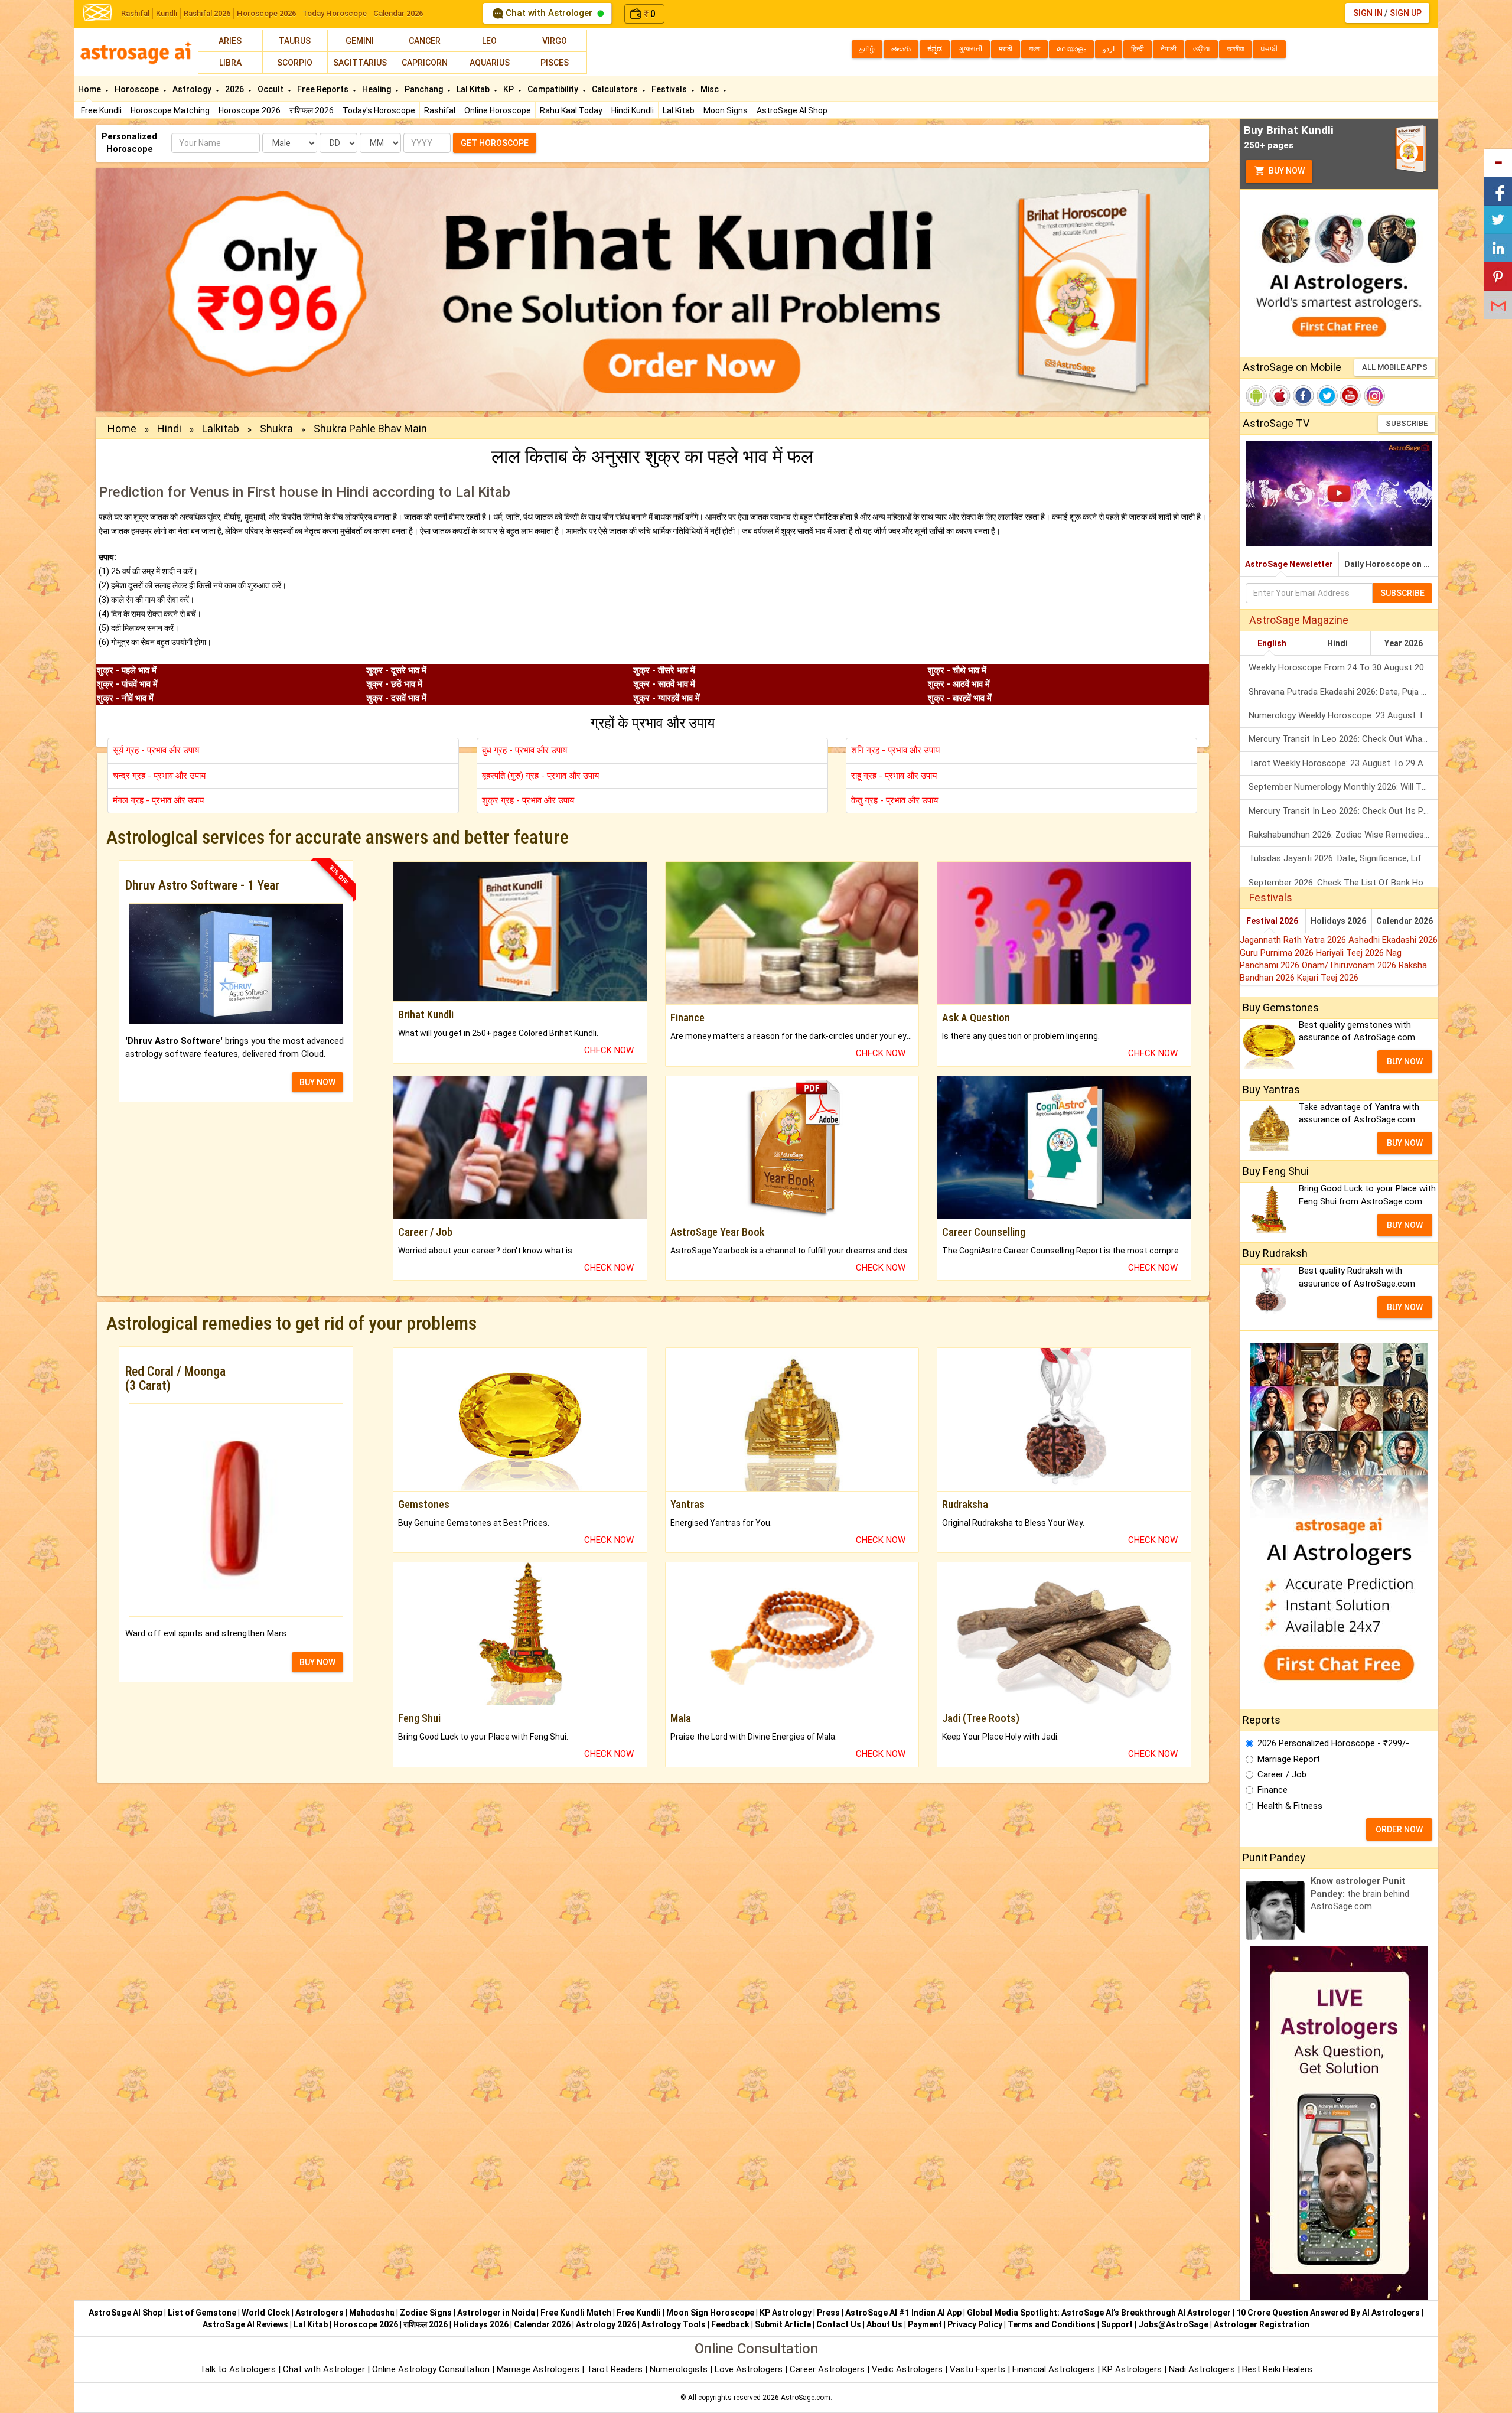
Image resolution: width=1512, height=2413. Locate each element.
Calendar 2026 (398, 13)
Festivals (670, 89)
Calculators (616, 89)
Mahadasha (372, 2313)
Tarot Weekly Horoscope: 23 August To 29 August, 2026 (1343, 763)
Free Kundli (101, 110)
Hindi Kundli (633, 110)
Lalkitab (221, 429)
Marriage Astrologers (539, 2369)
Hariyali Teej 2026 (1351, 953)
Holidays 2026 (1338, 921)
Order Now (1399, 1829)
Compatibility (554, 89)
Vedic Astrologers (907, 2369)
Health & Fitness (1290, 1806)
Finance (1273, 1790)
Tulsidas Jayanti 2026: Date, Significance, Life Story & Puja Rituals (1343, 858)
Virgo (555, 41)
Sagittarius (360, 63)
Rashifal (135, 13)
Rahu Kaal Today (571, 110)
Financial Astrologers (1054, 2369)
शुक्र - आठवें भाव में (959, 684)
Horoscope (138, 89)
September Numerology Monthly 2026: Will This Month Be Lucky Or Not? (1343, 787)
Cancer (425, 41)
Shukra (276, 429)
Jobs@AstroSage (1173, 2324)
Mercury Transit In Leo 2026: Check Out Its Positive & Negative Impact (1343, 811)
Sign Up (1406, 13)
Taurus (295, 41)
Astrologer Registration (1262, 2324)
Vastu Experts (977, 2369)
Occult (271, 89)
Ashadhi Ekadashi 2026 (1393, 940)
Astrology (193, 89)
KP (509, 89)
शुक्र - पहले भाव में (127, 670)
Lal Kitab (679, 110)
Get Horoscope (495, 143)
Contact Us (839, 2324)
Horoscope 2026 (266, 13)
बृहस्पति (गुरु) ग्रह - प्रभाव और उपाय (540, 776)
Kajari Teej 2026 (1328, 978)
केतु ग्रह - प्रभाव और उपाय (895, 800)
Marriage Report (1289, 1759)
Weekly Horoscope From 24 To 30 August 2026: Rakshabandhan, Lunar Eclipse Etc (1343, 667)
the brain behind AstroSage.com (1360, 1893)
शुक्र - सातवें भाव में (664, 684)
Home (90, 89)
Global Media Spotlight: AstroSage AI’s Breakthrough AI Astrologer (1099, 2313)
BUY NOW (317, 1082)
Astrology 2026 (606, 2324)
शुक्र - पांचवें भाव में (127, 684)
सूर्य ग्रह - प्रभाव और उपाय (156, 750)
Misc (711, 89)
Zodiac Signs (426, 2313)
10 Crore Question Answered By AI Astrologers (1328, 2313)
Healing (377, 89)
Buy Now (1286, 171)
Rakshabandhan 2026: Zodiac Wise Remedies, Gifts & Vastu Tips (1343, 835)
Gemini (360, 41)
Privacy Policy (975, 2324)
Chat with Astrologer (549, 13)
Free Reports (324, 89)
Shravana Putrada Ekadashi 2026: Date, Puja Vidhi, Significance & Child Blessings (1343, 692)
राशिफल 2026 (312, 110)
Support (1117, 2324)
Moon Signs (726, 110)
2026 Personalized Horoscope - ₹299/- (1333, 1743)
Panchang (425, 89)
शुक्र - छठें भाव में (394, 684)
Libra (230, 63)
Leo (489, 41)
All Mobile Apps (1395, 367)
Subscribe (1407, 423)
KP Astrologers (1133, 2369)
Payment (925, 2324)
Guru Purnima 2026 (1278, 953)
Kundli (167, 13)
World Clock (266, 2313)
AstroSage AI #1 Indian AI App (903, 2313)
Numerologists (680, 2369)
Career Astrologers (827, 2369)
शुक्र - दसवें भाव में (396, 698)
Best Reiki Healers (1277, 2369)
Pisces (555, 63)
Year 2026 (1404, 643)
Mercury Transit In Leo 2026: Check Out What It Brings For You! (1343, 739)
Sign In (1368, 13)
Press (828, 2313)
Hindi (169, 429)
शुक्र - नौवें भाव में (125, 698)
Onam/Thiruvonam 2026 (1350, 965)
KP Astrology (786, 2313)
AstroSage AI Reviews (245, 2324)
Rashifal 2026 (207, 13)
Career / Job (1282, 1774)
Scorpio (295, 63)
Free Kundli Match (576, 2313)
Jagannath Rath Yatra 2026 (1294, 940)
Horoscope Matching (170, 110)
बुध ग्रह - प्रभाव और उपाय (524, 750)
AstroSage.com (806, 2398)
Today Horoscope (335, 13)
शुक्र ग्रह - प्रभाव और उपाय (528, 800)
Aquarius (490, 63)
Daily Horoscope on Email (1391, 564)
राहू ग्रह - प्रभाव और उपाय (894, 776)
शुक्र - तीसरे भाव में (664, 670)
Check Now (609, 1050)
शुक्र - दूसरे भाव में (396, 670)
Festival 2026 (1272, 921)
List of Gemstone (202, 2313)
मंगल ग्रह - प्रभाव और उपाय (158, 800)
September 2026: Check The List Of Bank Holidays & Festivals (1343, 883)
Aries (230, 41)
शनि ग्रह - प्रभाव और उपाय (895, 750)
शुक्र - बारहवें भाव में (960, 698)
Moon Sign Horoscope (710, 2313)
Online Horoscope (498, 110)
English (1272, 643)
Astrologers (320, 2313)
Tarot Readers (616, 2369)
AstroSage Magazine (1299, 620)
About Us (884, 2324)
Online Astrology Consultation (432, 2369)
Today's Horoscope (379, 110)
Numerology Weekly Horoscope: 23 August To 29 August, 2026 (1343, 715)
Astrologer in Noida (496, 2313)
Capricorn (425, 63)
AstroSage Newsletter (1289, 564)
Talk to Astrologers (238, 2369)
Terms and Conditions (1052, 2324)
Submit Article (783, 2324)
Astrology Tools (674, 2324)
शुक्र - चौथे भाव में (957, 670)
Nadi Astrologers (1202, 2369)
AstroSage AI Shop (792, 110)
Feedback (730, 2324)
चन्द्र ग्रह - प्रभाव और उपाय (159, 776)
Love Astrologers (749, 2369)
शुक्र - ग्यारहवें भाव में (667, 698)
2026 (235, 89)
